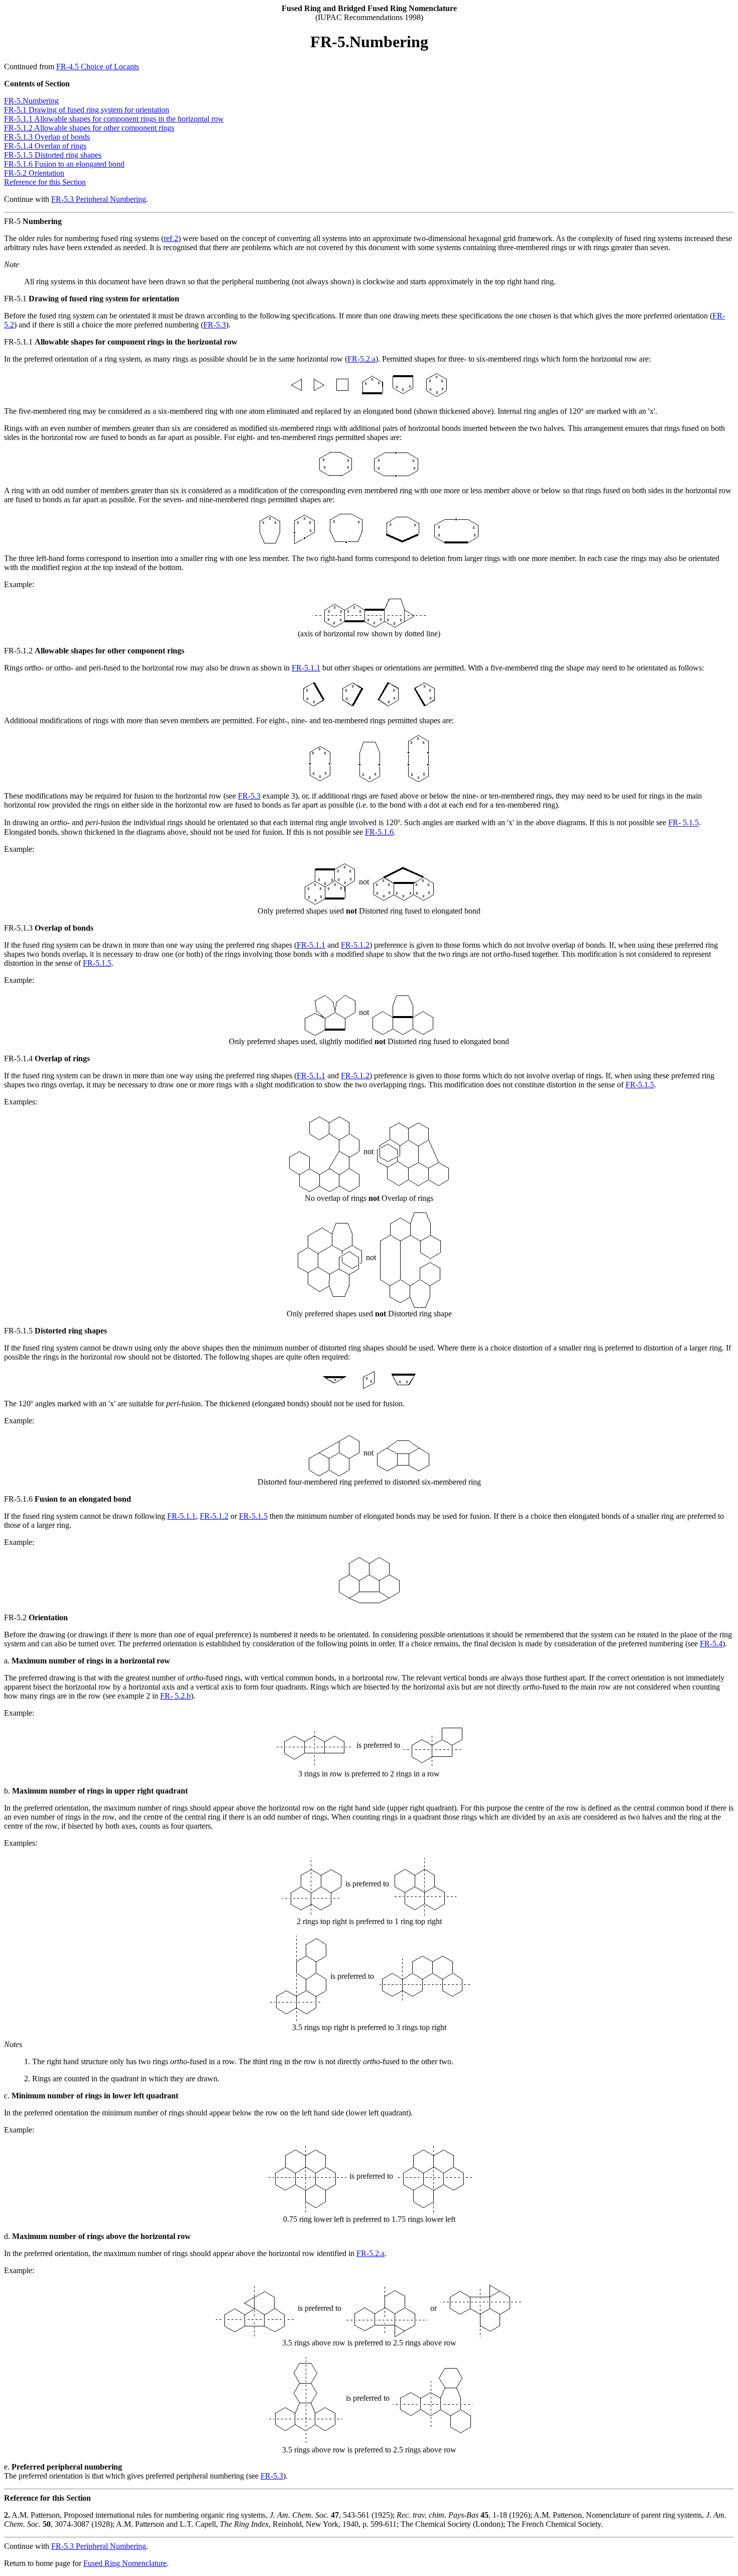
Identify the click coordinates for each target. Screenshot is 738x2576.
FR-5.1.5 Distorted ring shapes (53, 155)
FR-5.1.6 (379, 832)
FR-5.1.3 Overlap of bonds (47, 137)
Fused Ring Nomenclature (125, 2563)
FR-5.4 (711, 1644)
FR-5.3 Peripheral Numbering (99, 199)
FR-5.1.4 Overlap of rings (45, 146)
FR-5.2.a (361, 359)
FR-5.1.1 (306, 668)
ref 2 (171, 238)
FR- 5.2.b (175, 1696)
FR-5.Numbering (31, 101)
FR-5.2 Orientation (34, 173)
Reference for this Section (45, 182)
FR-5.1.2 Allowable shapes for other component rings (89, 128)
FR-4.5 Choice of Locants (98, 67)
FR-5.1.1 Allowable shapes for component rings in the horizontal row (114, 119)
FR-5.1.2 (355, 945)
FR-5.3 (215, 325)
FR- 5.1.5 (684, 823)
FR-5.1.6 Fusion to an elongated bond (64, 164)
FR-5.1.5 (97, 963)
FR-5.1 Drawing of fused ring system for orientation (87, 110)
